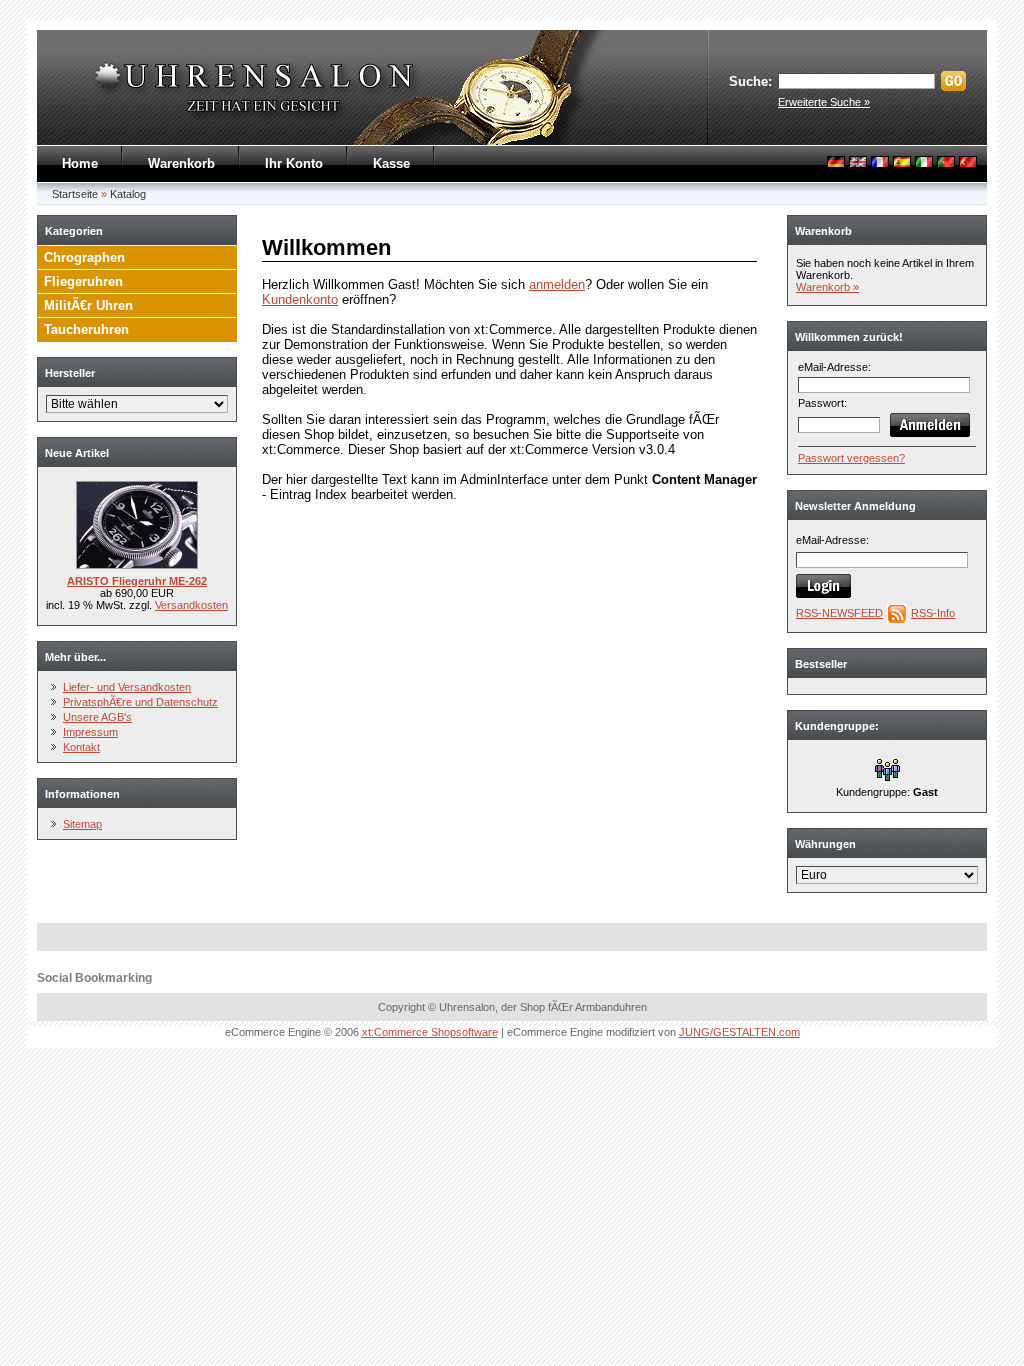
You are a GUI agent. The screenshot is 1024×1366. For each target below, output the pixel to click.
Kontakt (81, 747)
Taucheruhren (86, 329)
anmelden (557, 284)
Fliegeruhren (83, 281)
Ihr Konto (294, 163)
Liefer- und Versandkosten (127, 687)
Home (80, 163)
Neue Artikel (77, 453)
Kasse (391, 163)
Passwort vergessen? (851, 458)
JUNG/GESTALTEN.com (739, 1032)
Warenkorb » (827, 287)
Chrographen (84, 257)
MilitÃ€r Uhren (88, 305)
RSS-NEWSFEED (839, 613)
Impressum (90, 732)
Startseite (75, 194)
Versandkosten (191, 605)
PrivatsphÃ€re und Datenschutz (140, 702)
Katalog (128, 194)
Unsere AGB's (97, 717)
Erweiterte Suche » (824, 102)
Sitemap (82, 824)
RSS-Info (933, 613)
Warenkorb (181, 163)
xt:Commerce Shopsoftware (430, 1032)
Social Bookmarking (94, 978)
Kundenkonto (300, 299)
